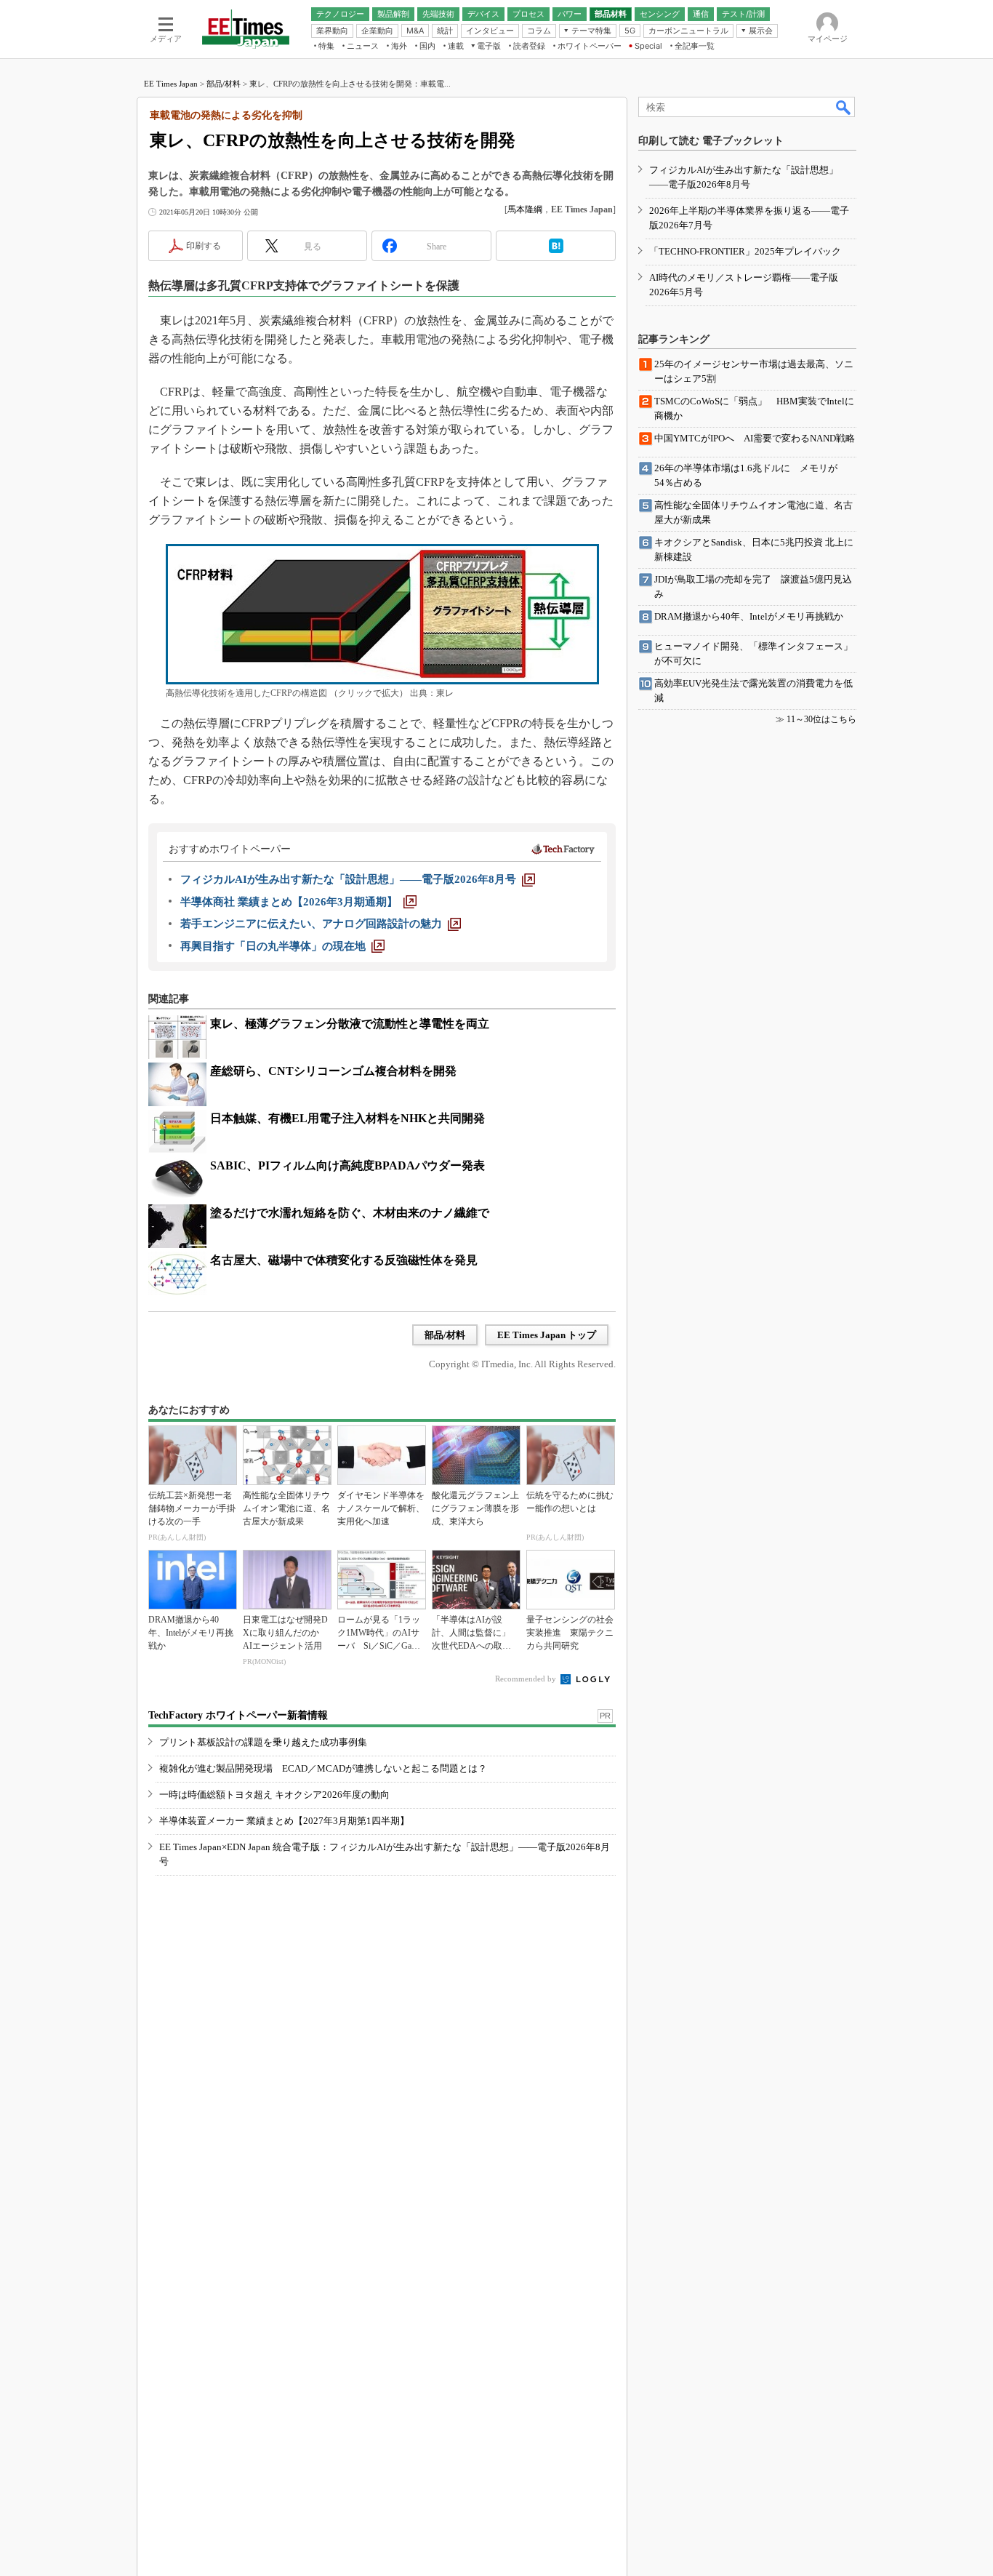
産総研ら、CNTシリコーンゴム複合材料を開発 (333, 1071)
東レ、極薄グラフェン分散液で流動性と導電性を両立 (350, 1024)
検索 (844, 107)
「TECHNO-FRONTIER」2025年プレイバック (745, 251)
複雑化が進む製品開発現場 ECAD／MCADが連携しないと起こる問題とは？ (323, 1768)
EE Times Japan (171, 84)
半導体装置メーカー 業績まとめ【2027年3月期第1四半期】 (284, 1821)
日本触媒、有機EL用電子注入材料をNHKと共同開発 (347, 1118)
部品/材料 (224, 84)
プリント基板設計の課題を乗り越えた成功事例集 (263, 1742)
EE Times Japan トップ (547, 1335)
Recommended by (527, 1679)
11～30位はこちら (821, 719)
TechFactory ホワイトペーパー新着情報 (238, 1715)
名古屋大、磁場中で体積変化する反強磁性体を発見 (344, 1260)
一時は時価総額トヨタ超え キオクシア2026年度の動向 (274, 1795)
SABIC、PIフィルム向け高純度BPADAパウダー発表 (347, 1165)
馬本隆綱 (525, 209)
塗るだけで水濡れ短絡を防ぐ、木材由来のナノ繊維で (350, 1213)
